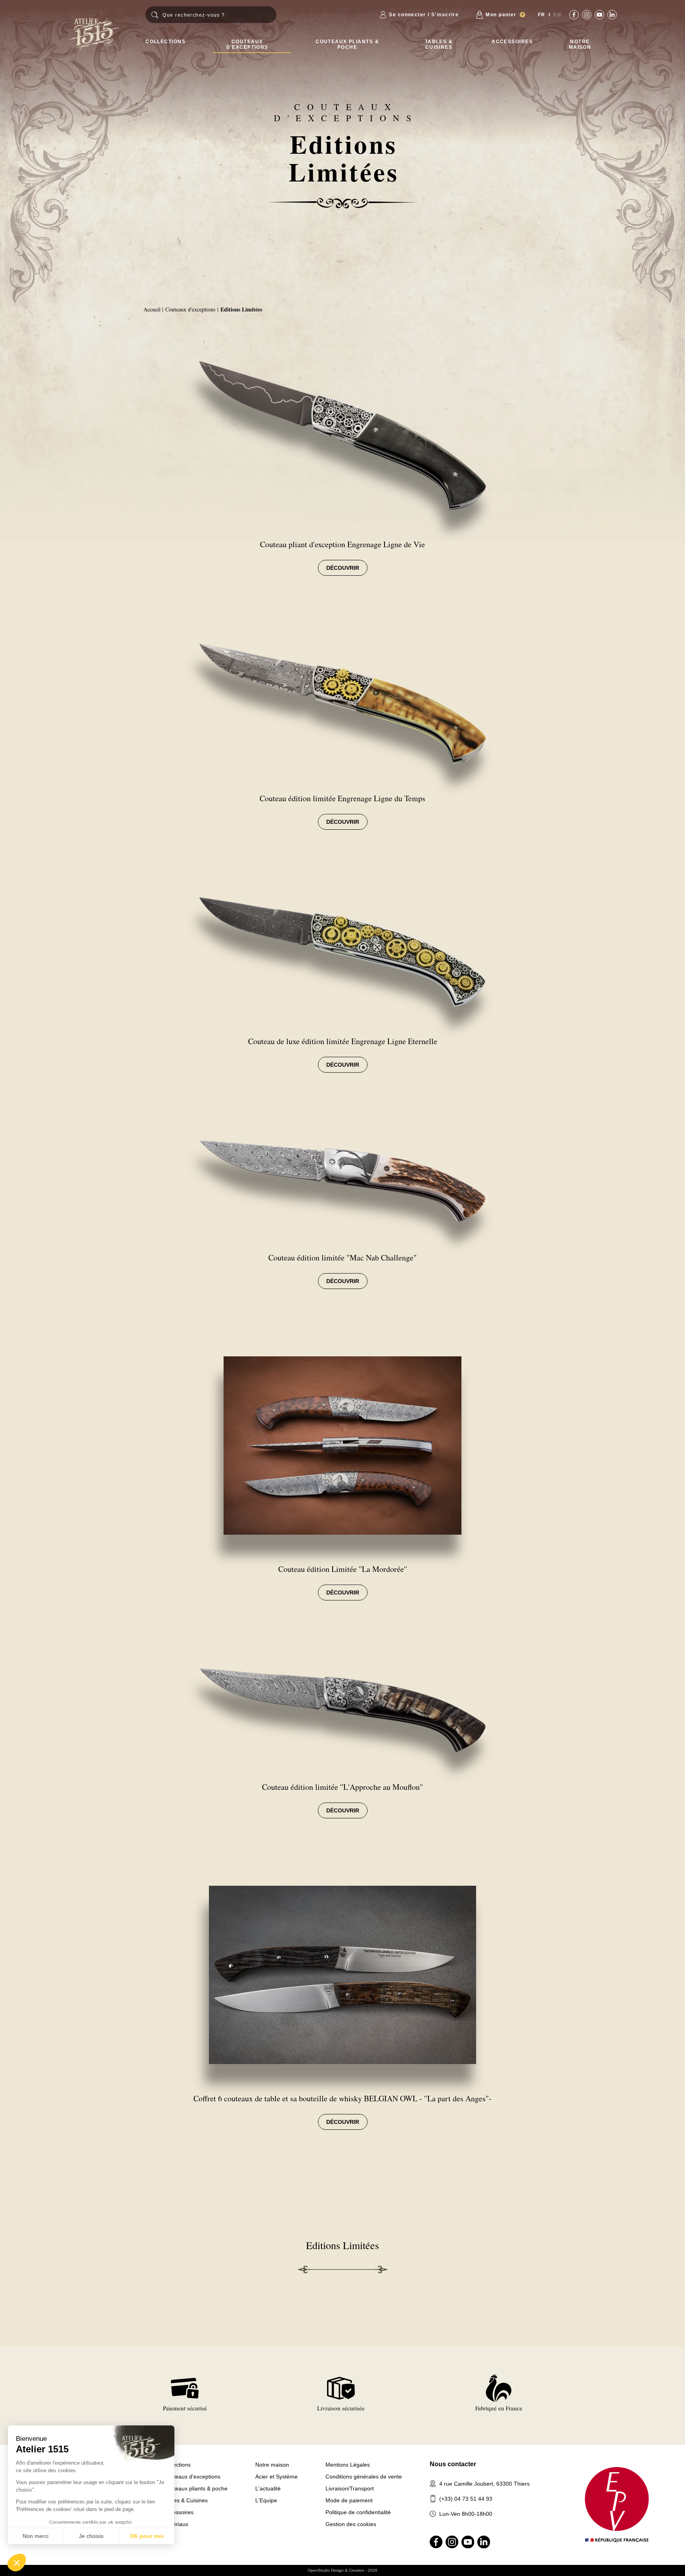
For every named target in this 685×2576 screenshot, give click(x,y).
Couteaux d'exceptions (247, 44)
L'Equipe (266, 2500)
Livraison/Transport (350, 2488)
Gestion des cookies (351, 2524)
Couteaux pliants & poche (347, 44)
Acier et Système (276, 2477)
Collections (166, 42)
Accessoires (512, 42)
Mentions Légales (348, 2465)
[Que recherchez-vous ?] (211, 15)
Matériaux (176, 2524)
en (557, 15)
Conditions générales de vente (364, 2477)
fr (542, 15)
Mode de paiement (349, 2500)
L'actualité (268, 2488)
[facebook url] (574, 15)
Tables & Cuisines (439, 44)
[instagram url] (587, 15)
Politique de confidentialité (358, 2512)
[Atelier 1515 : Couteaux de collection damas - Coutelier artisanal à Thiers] (94, 34)
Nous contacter (453, 2464)
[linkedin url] (612, 15)
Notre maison (580, 44)
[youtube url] (599, 15)
